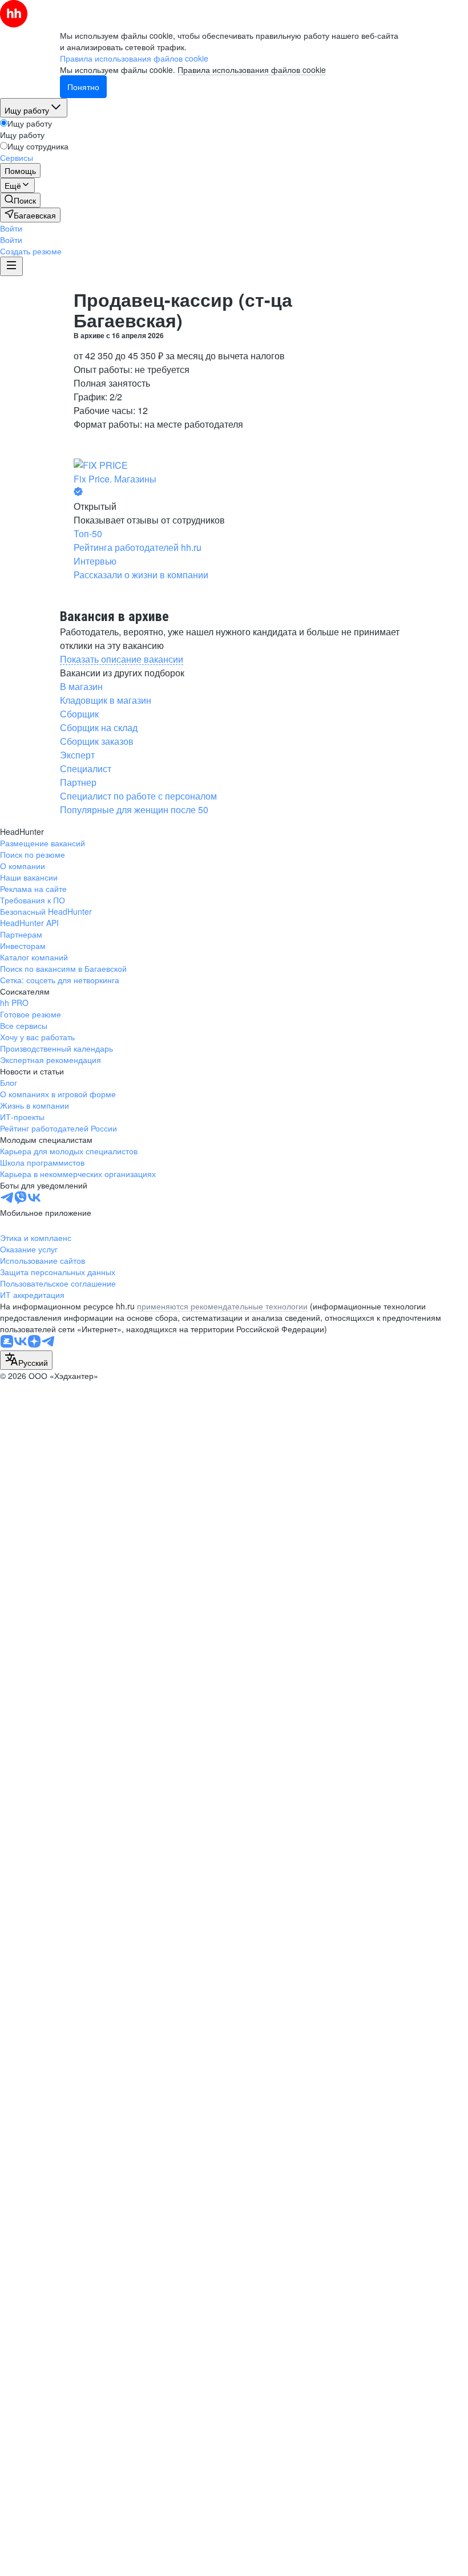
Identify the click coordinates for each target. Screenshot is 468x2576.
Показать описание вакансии (122, 659)
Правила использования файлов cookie (252, 70)
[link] (20, 200)
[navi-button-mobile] (11, 266)
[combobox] (26, 1360)
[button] (11, 228)
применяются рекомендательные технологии (222, 1306)
